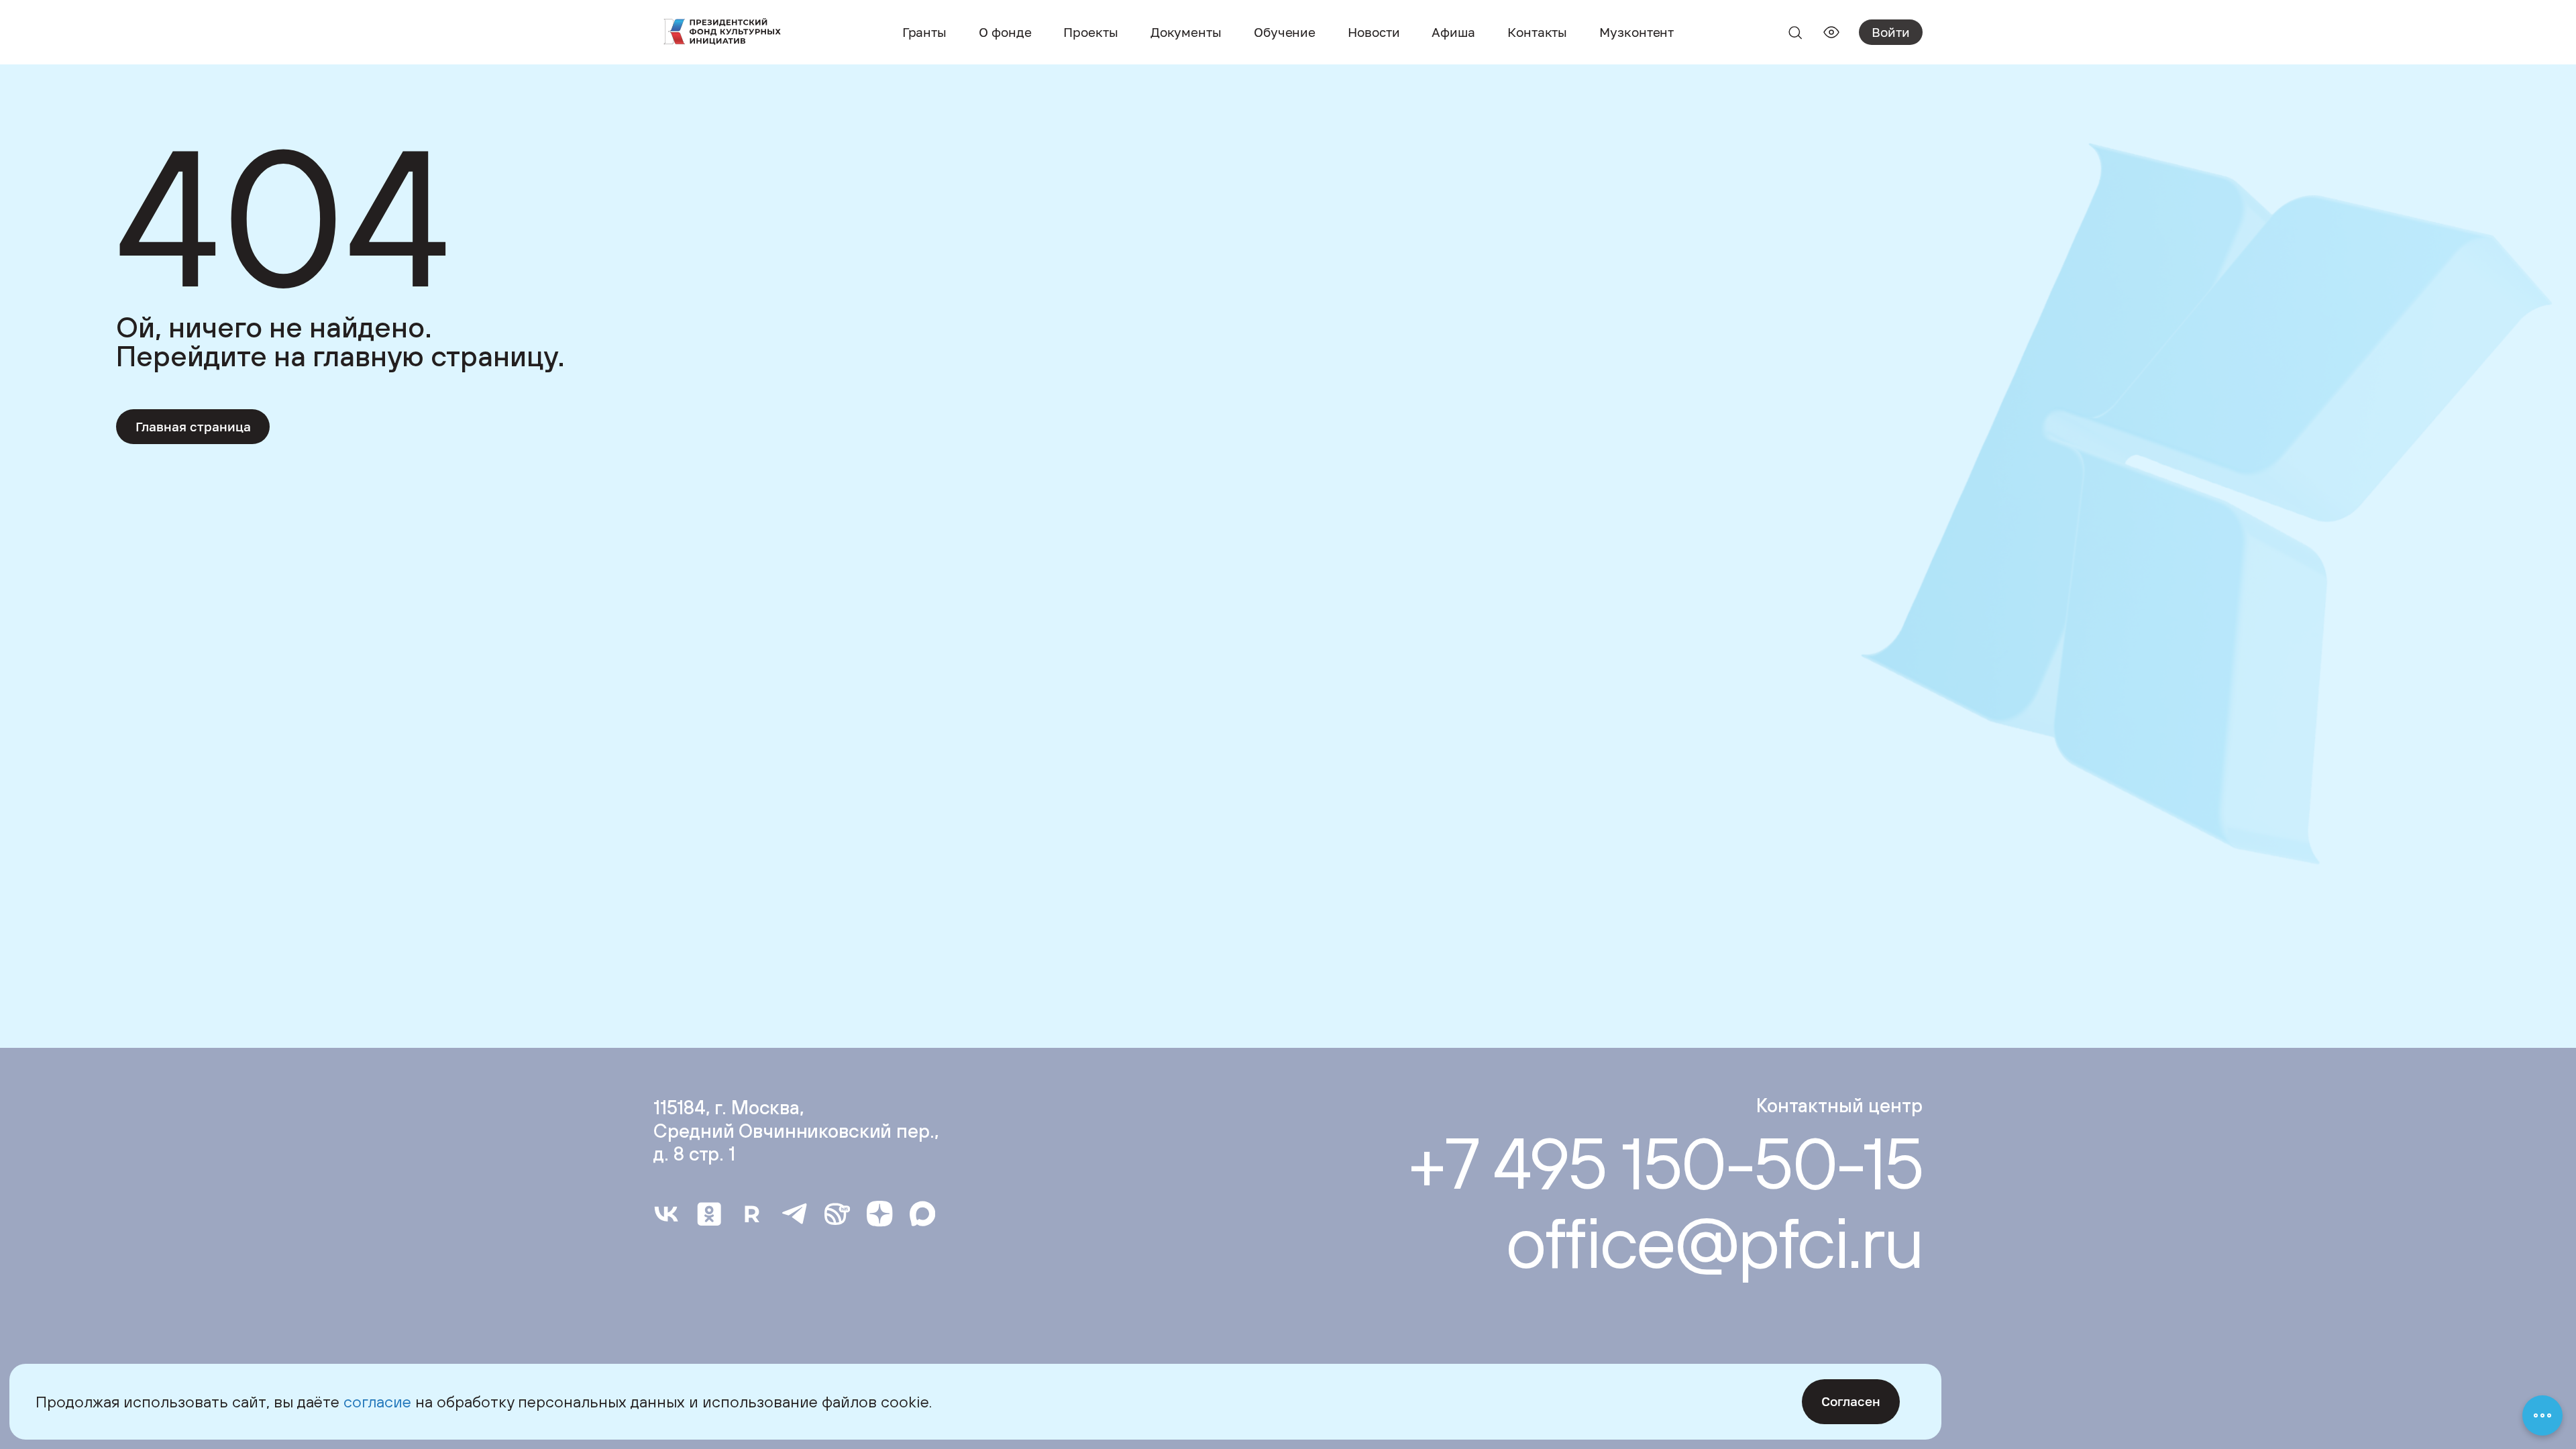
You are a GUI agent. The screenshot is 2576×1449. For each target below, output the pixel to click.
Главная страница (193, 426)
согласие (377, 1401)
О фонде (1005, 32)
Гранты (924, 32)
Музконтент (1636, 32)
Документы (1186, 32)
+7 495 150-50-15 (1665, 1163)
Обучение (1285, 32)
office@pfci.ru (1714, 1242)
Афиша (1453, 32)
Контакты (1537, 32)
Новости (1374, 32)
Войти (1891, 32)
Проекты (1090, 32)
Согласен (1851, 1401)
